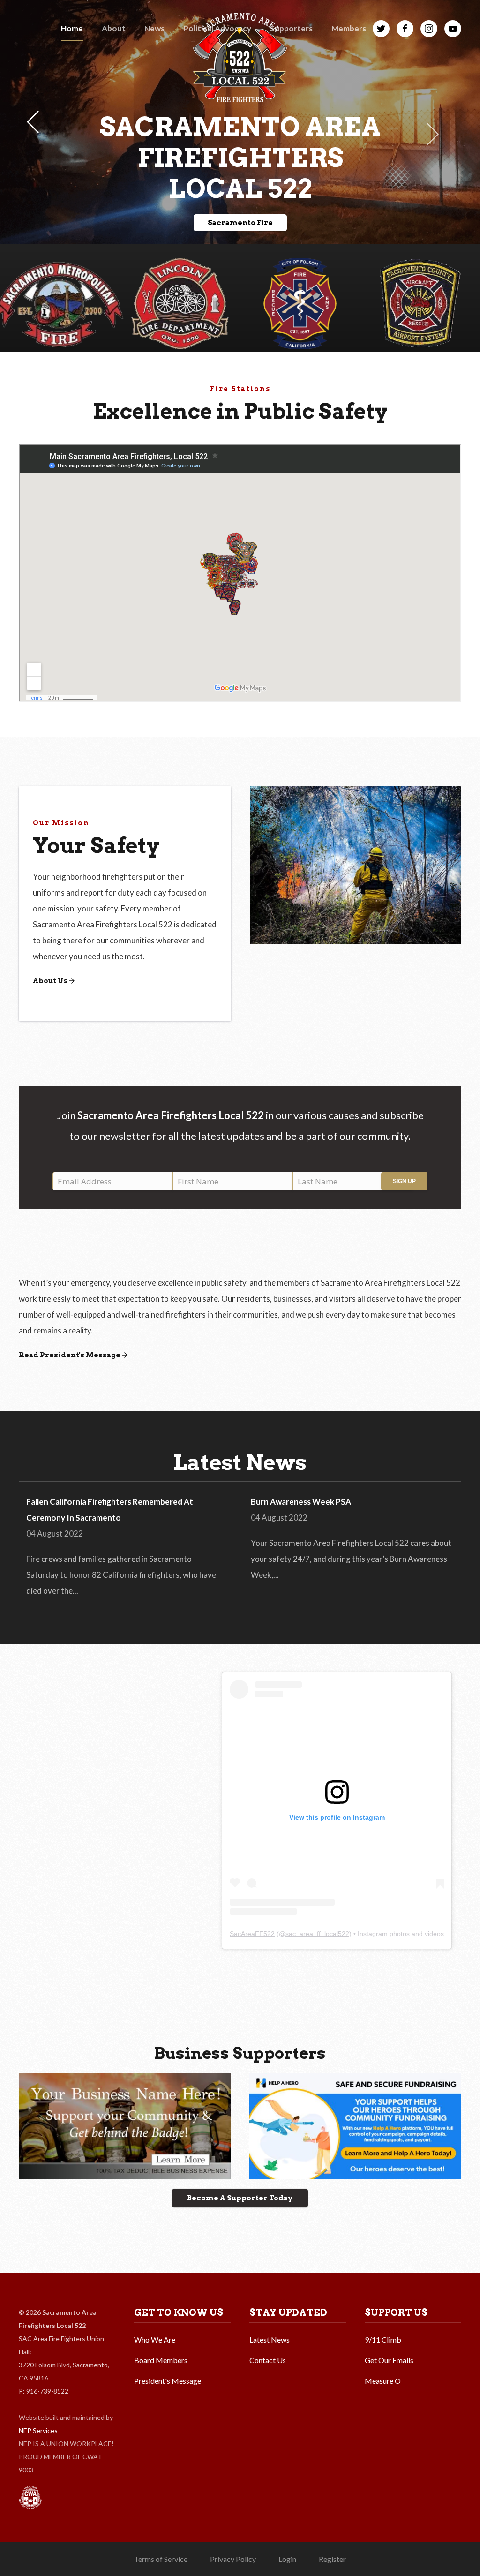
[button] (114, 28)
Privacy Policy (233, 2559)
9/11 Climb (383, 2339)
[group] (420, 298)
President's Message (168, 2381)
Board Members (161, 2360)
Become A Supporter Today (240, 2198)
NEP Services (38, 2430)
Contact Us (268, 2360)
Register (332, 2559)
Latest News (270, 2339)
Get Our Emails (389, 2360)
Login (287, 2559)
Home (72, 28)
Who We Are (155, 2339)
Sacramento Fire (240, 223)
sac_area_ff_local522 (317, 1934)
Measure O (383, 2381)
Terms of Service (161, 2559)
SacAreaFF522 (252, 1934)
